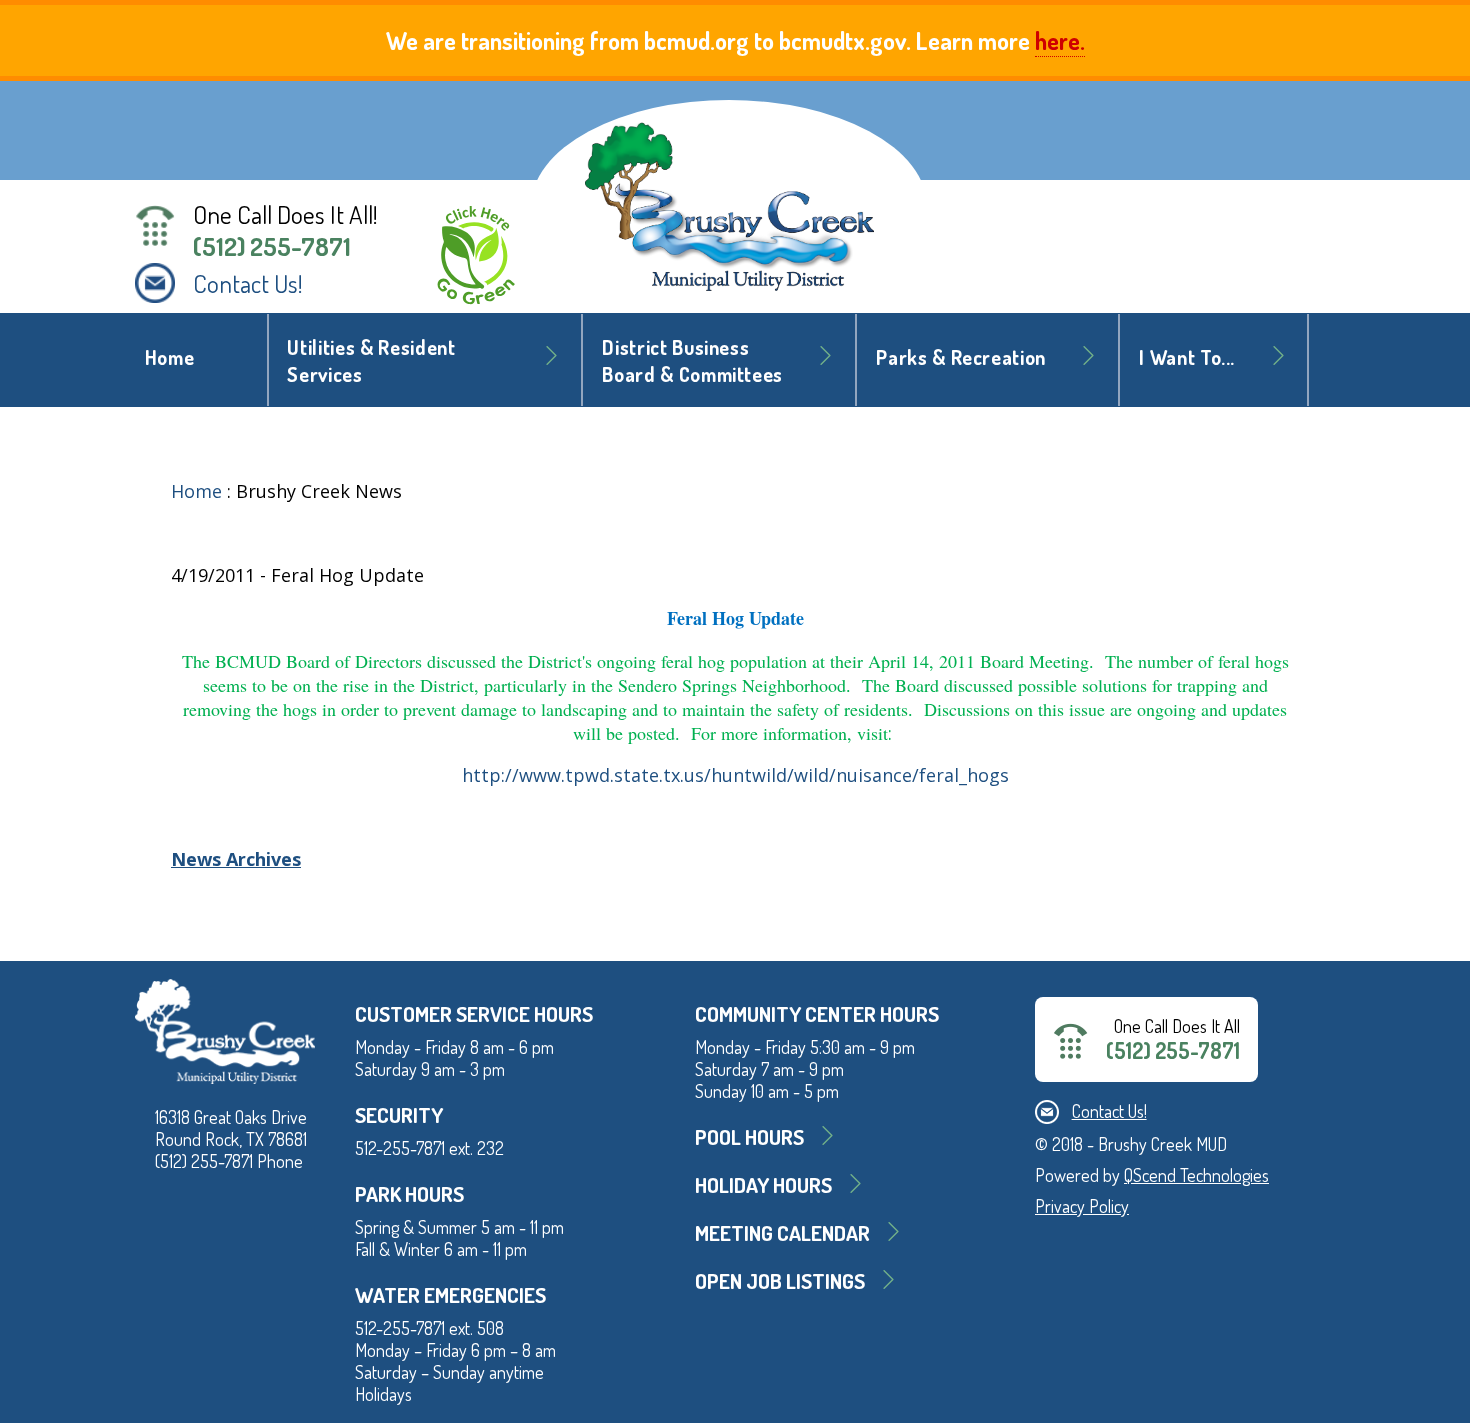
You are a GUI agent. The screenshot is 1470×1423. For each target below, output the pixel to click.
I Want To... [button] (1187, 357)
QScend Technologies (1196, 1175)
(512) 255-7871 (272, 246)
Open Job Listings (780, 1280)
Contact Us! (248, 283)
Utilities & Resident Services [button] (371, 361)
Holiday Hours (763, 1184)
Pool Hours (749, 1136)
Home (170, 357)
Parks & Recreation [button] (961, 357)
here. (1060, 40)
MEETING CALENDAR (782, 1232)
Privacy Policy (1082, 1206)
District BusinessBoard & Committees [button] (692, 361)
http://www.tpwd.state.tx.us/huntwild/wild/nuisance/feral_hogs (735, 775)
